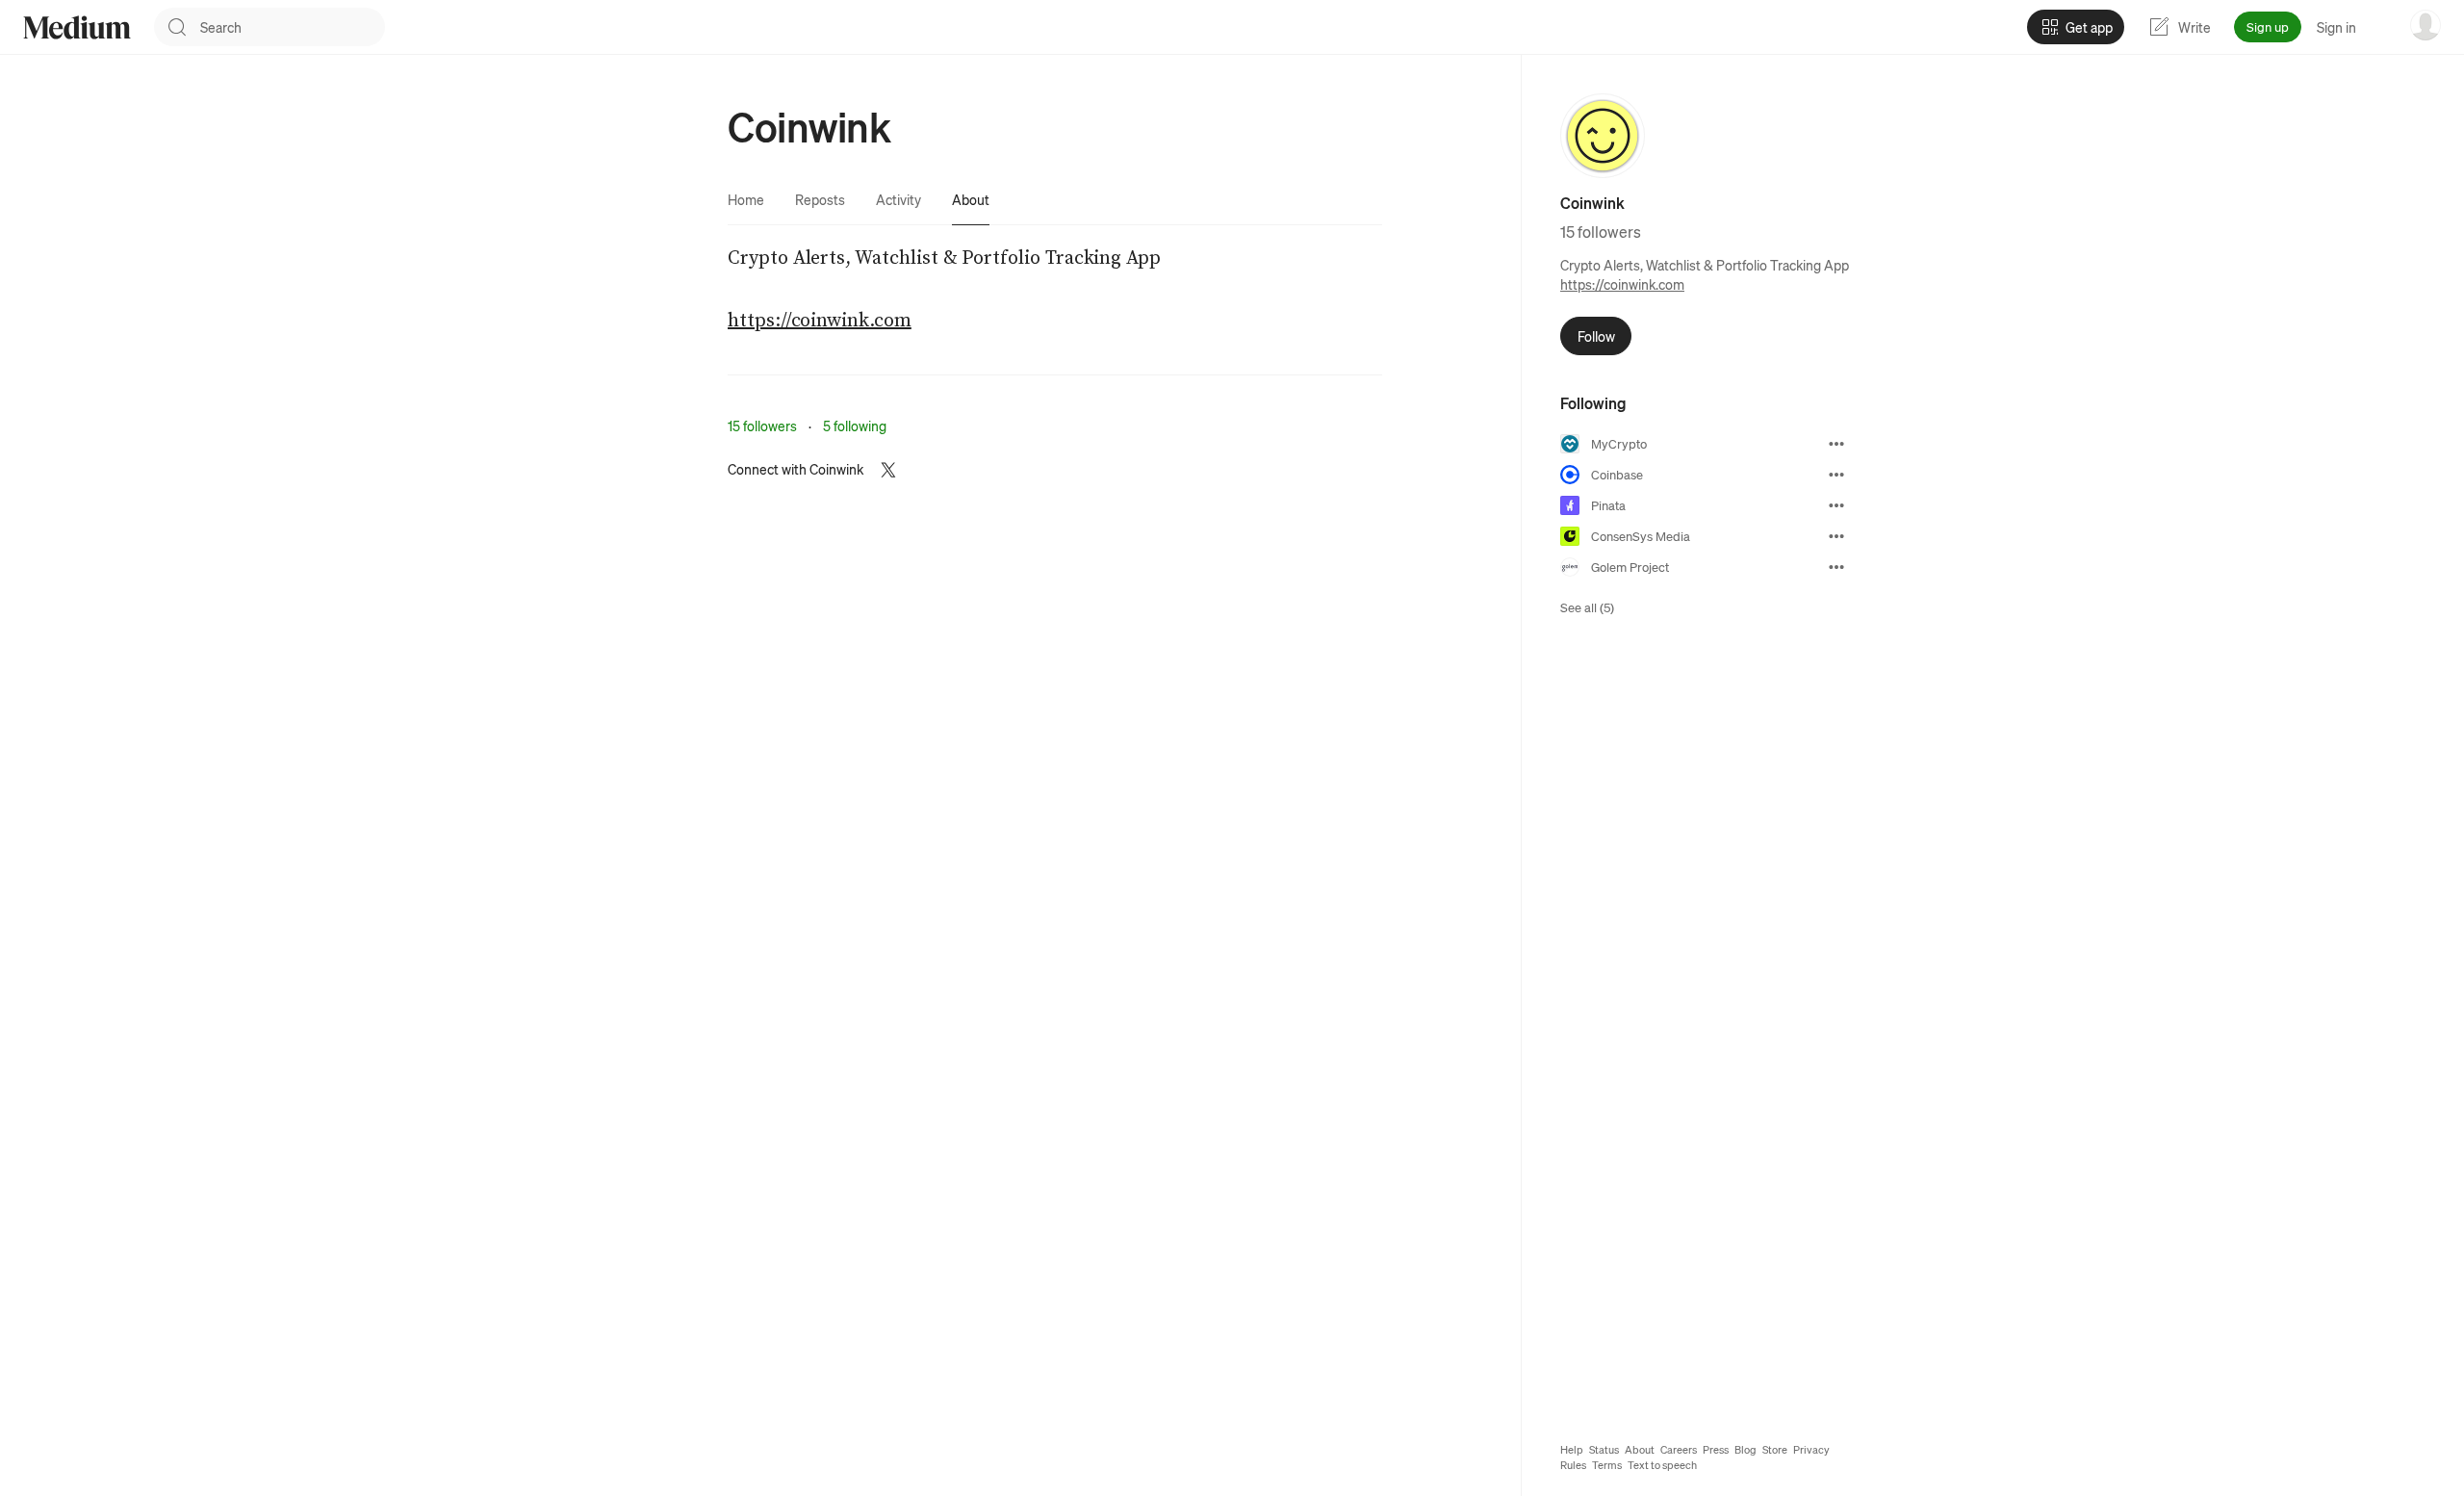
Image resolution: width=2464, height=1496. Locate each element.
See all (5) (1587, 607)
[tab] (746, 199)
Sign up (2268, 26)
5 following (855, 426)
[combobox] (293, 27)
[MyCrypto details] (1836, 444)
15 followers (762, 426)
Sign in (2336, 27)
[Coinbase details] (1836, 475)
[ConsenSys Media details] (1836, 536)
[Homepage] (77, 27)
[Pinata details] (1836, 505)
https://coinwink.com (1622, 284)
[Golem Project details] (1836, 567)
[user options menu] (2425, 25)
